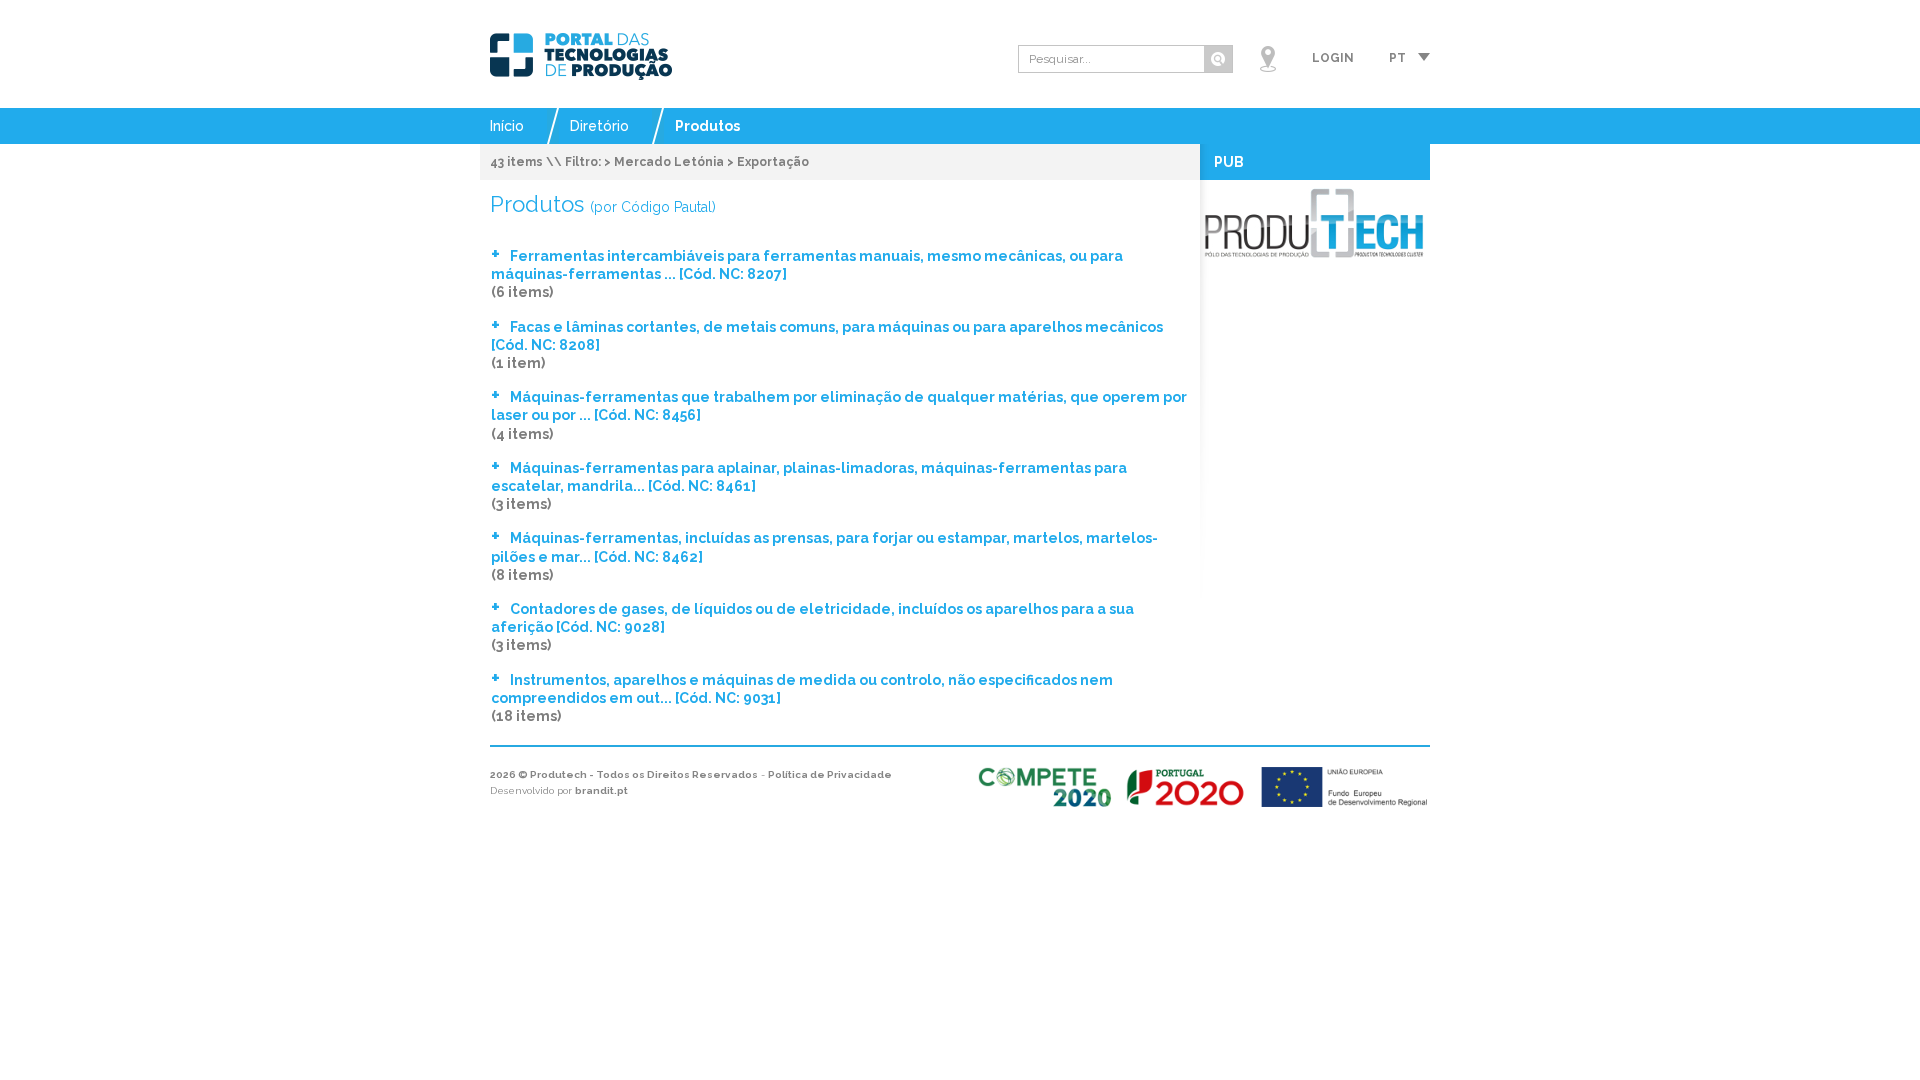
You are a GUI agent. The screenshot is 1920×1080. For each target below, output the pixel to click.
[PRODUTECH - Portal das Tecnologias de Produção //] (581, 56)
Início (507, 126)
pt (1397, 58)
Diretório (599, 126)
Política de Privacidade (830, 774)
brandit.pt (601, 790)
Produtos (707, 126)
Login (1333, 58)
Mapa (1268, 59)
